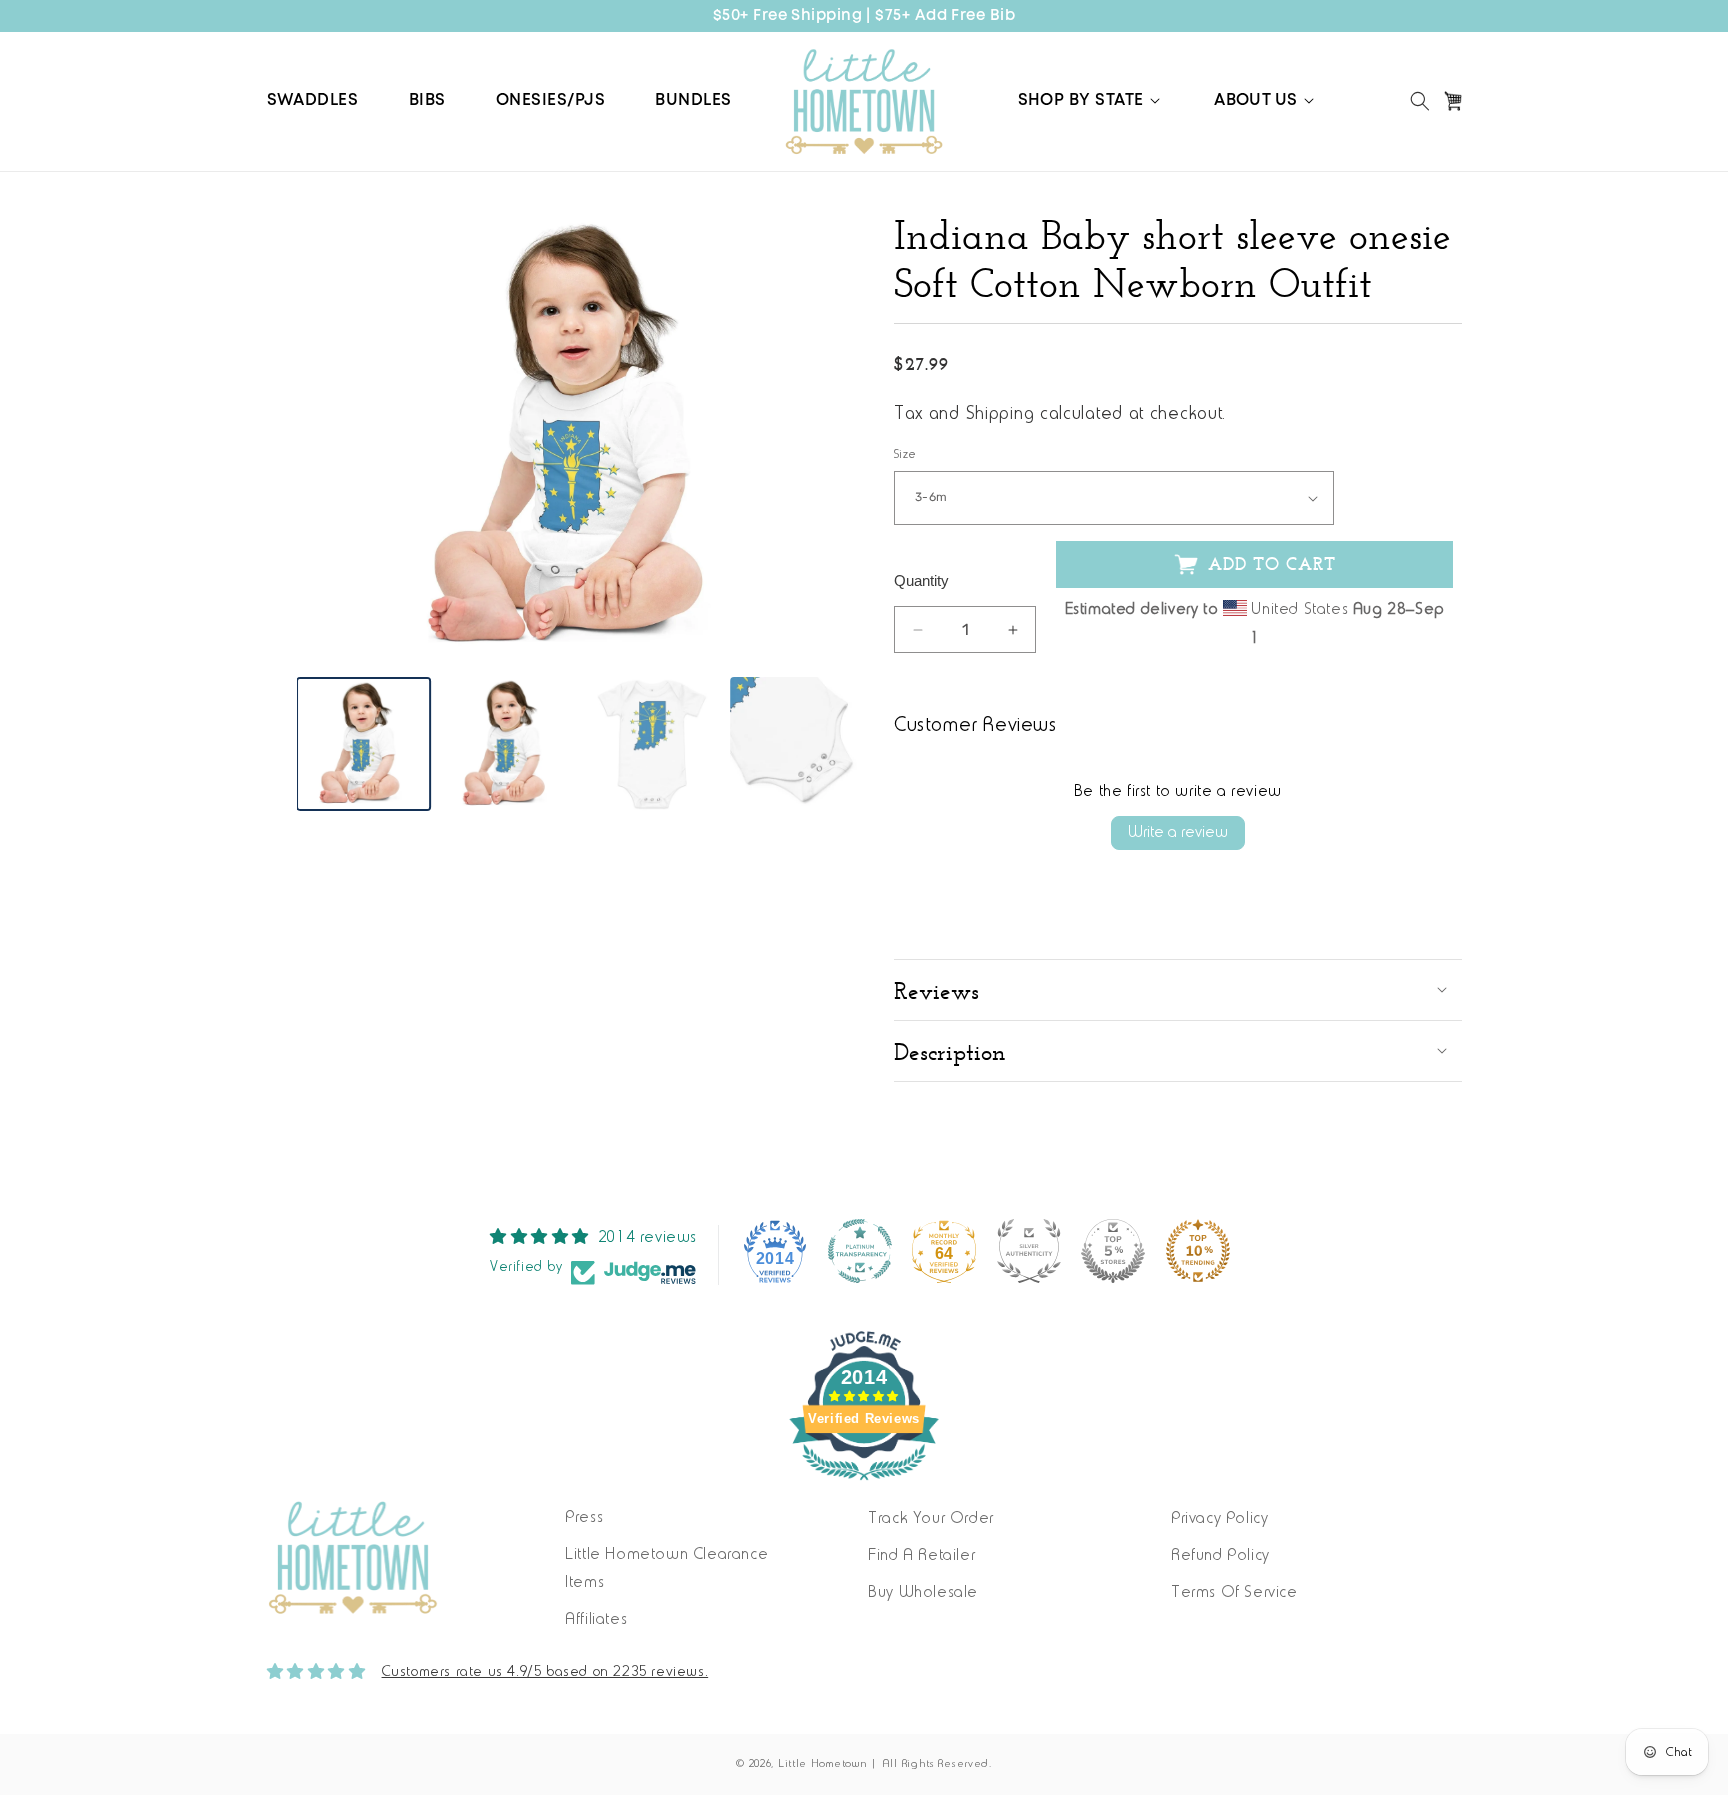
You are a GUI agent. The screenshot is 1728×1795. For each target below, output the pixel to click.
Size (905, 454)
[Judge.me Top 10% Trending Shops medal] (1198, 1251)
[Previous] (327, 437)
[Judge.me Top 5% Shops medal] (1113, 1251)
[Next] (834, 437)
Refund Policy (1220, 1556)
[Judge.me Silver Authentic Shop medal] (1029, 1251)
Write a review (1178, 833)
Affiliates (596, 1620)
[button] (1091, 101)
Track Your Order (931, 1519)
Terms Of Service (1234, 1593)
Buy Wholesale (923, 1593)
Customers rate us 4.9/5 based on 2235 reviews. (545, 1672)
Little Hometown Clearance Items (666, 1569)
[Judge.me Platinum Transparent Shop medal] (860, 1251)
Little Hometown (823, 1764)
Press (584, 1518)
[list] (581, 437)
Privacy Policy (1219, 1519)
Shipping (1000, 415)
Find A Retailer (921, 1556)
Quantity (921, 580)
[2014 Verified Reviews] (864, 1485)
